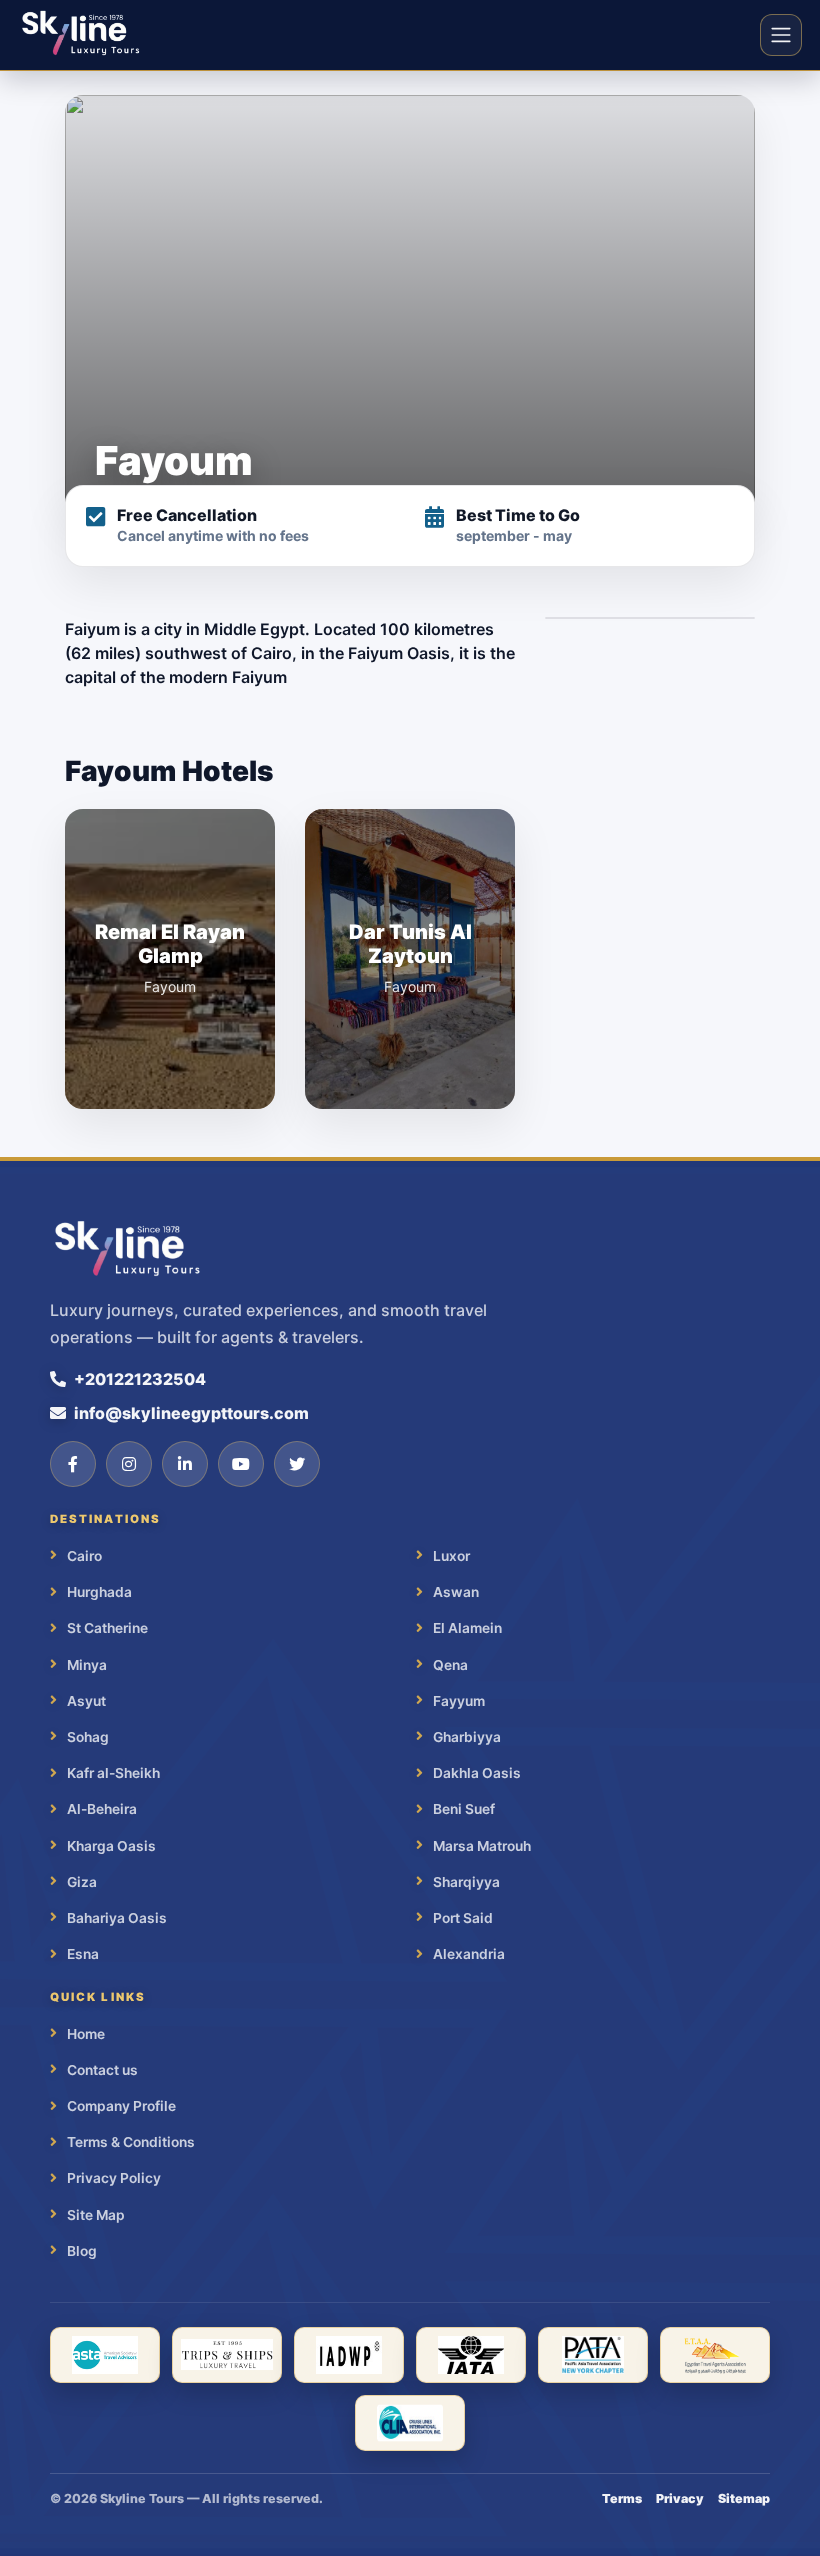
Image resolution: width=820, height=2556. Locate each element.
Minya (87, 1665)
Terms (622, 2498)
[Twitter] (297, 1464)
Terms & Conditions (131, 2142)
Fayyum (459, 1701)
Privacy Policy (114, 2178)
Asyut (86, 1701)
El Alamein (467, 1628)
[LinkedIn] (185, 1464)
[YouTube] (241, 1464)
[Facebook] (73, 1464)
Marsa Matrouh (482, 1846)
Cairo (84, 1556)
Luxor (451, 1556)
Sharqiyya (466, 1882)
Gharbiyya (467, 1737)
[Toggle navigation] (781, 35)
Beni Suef (464, 1809)
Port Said (463, 1918)
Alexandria (469, 1954)
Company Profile (121, 2106)
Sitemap (744, 2498)
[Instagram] (129, 1464)
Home (86, 2034)
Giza (82, 1882)
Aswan (456, 1592)
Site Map (96, 2215)
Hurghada (99, 1592)
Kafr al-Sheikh (113, 1773)
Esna (83, 1954)
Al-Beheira (102, 1809)
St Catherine (107, 1628)
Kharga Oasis (111, 1846)
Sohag (88, 1737)
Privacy (680, 2498)
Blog (82, 2251)
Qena (450, 1665)
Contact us (102, 2070)
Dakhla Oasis (477, 1773)
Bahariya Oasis (117, 1918)
